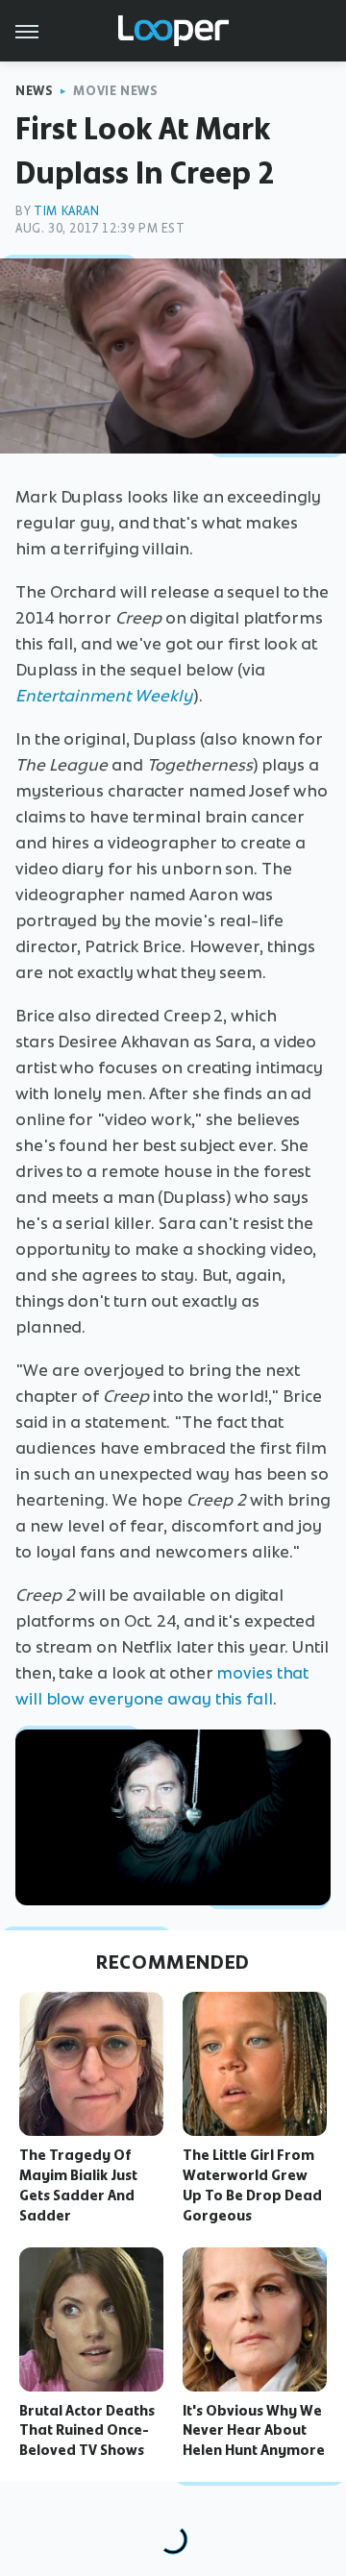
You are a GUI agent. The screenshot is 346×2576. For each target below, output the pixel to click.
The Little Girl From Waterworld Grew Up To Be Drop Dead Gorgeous (252, 2185)
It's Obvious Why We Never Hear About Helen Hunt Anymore (254, 2431)
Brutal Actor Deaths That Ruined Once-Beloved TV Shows (87, 2431)
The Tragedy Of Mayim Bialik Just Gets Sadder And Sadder (78, 2185)
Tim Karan (66, 211)
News (34, 91)
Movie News (115, 91)
